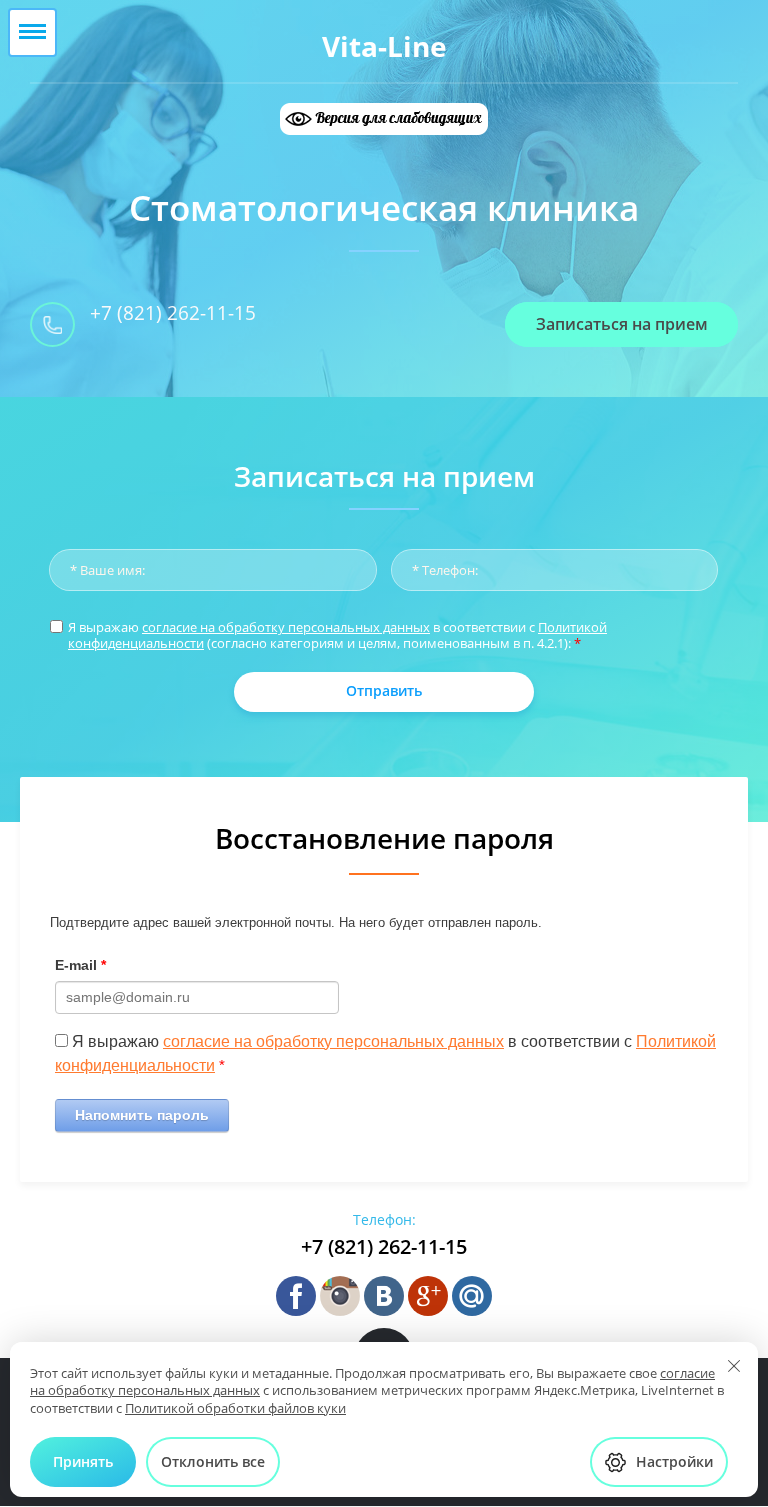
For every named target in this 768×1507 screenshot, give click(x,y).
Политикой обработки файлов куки (235, 1408)
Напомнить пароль (142, 1115)
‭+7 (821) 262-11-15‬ (173, 313)
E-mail (80, 965)
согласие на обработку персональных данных (286, 627)
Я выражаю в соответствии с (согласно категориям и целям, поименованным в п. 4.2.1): (337, 635)
